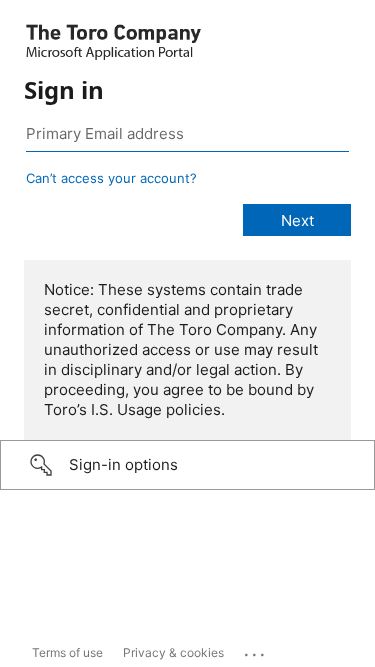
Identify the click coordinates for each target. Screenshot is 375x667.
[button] (187, 465)
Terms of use (67, 652)
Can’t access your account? (111, 178)
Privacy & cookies (173, 652)
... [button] (256, 650)
